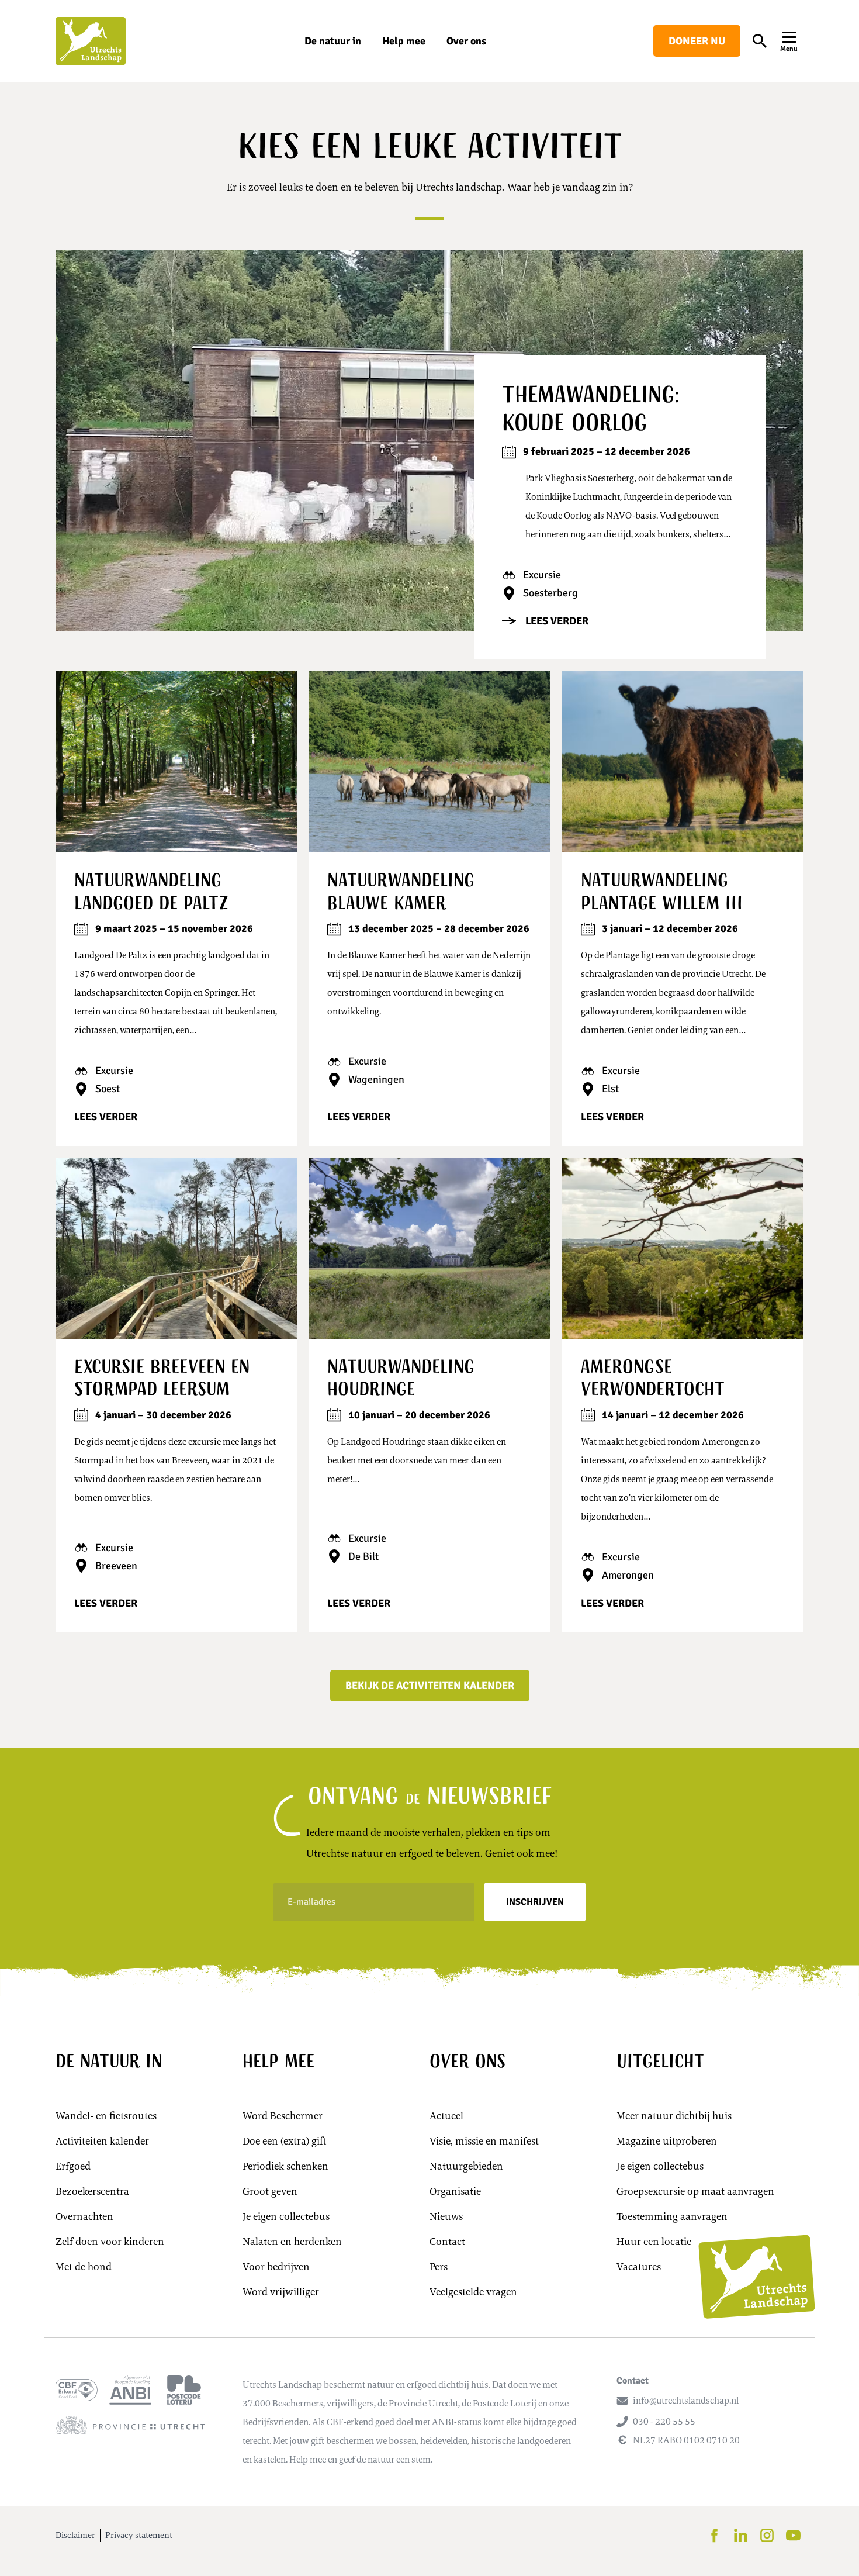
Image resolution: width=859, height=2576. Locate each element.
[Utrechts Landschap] (91, 41)
